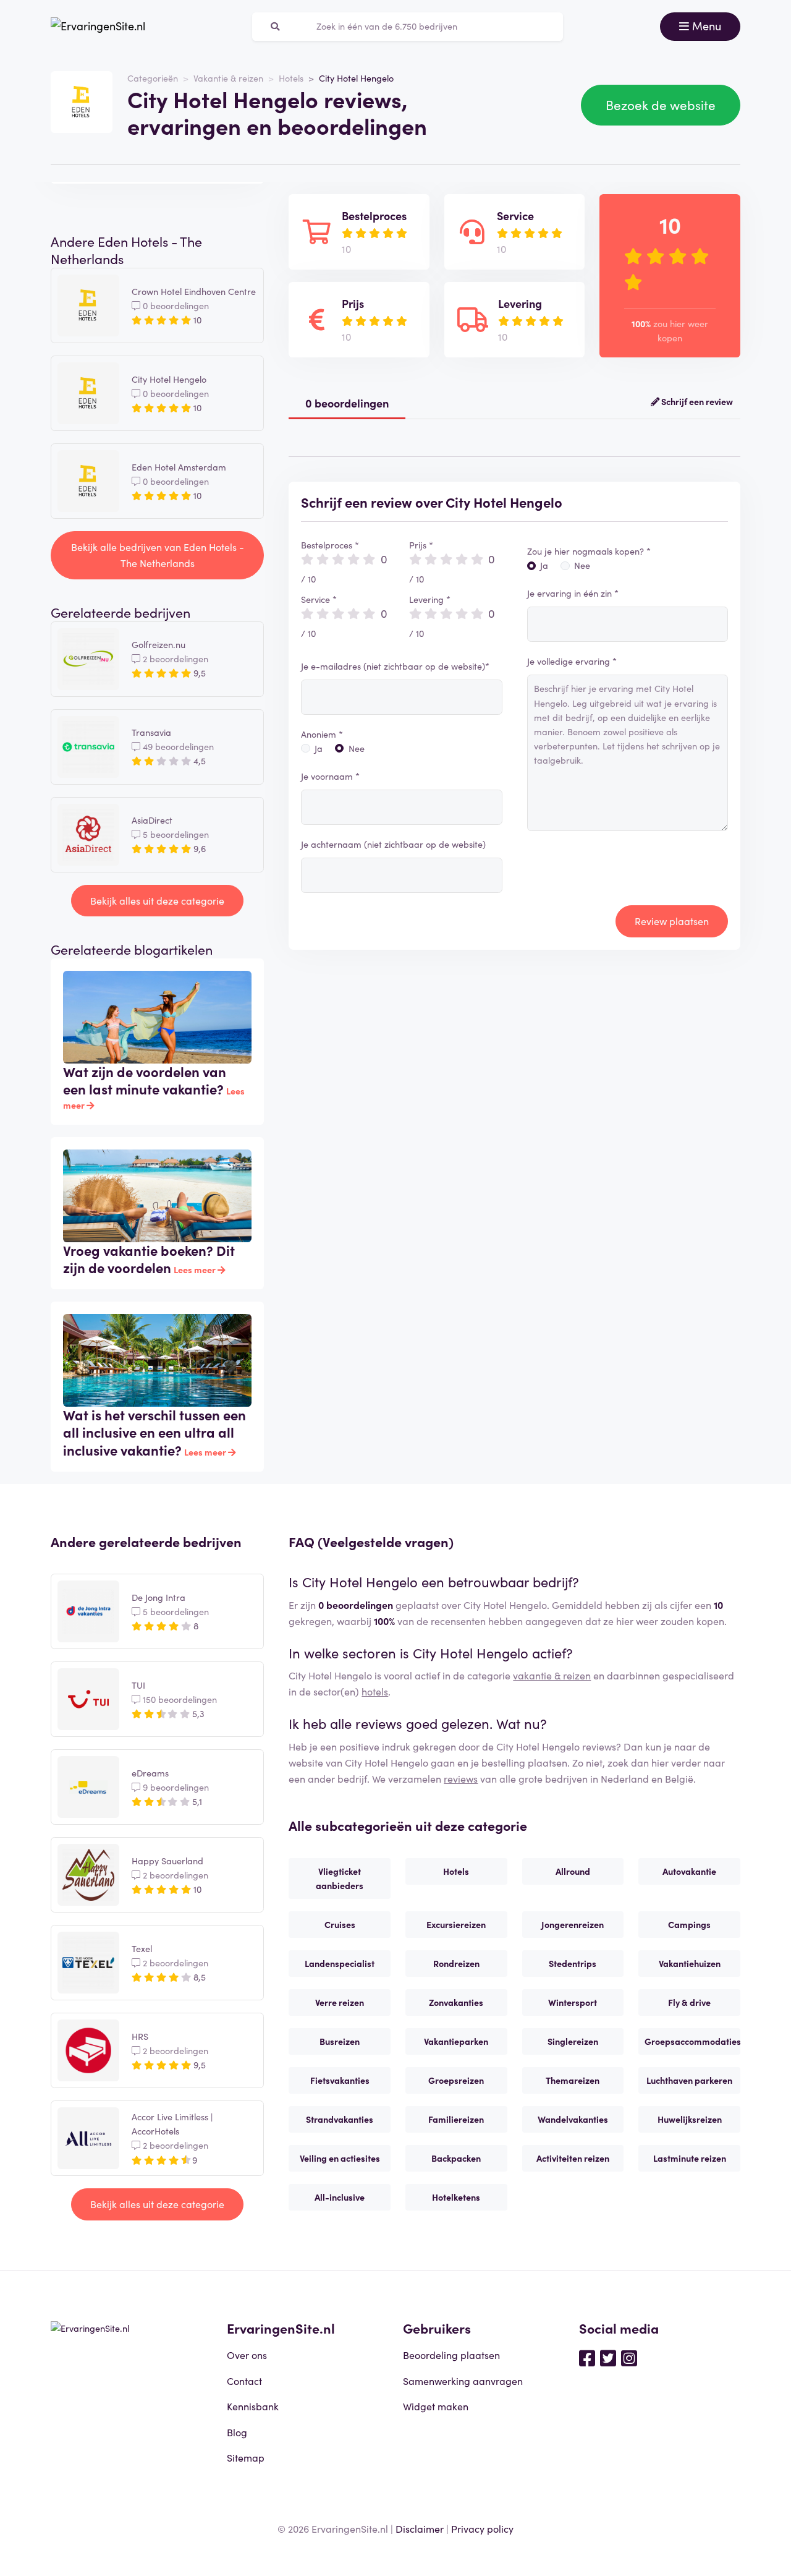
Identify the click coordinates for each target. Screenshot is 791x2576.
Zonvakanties (456, 2002)
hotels (375, 1691)
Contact (244, 2381)
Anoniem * (322, 734)
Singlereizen (573, 2041)
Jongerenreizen (573, 1924)
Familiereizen (456, 2119)
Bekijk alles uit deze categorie (157, 900)
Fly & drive (689, 2002)
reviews (461, 1778)
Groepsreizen (456, 2080)
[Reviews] (98, 27)
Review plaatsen (672, 921)
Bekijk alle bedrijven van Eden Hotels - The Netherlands (158, 555)
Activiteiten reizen (573, 2158)
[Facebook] (587, 2357)
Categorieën (153, 78)
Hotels (291, 78)
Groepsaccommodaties (692, 2041)
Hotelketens (456, 2197)
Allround (573, 1871)
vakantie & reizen (552, 1675)
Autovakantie (689, 1871)
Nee (357, 748)
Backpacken (456, 2158)
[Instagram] (629, 2357)
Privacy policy (482, 2528)
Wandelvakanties (573, 2119)
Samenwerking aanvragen (463, 2381)
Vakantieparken (456, 2041)
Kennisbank (253, 2406)
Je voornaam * (330, 776)
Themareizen (573, 2080)
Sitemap (246, 2457)
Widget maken (436, 2406)
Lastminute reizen (690, 2158)
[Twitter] (608, 2357)
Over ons (247, 2355)
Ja (319, 748)
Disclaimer (420, 2528)
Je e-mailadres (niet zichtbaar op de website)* (395, 666)
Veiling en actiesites (340, 2158)
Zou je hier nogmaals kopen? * (589, 551)
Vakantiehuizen (690, 1963)
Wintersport (573, 2002)
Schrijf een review (696, 401)
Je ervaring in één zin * (573, 593)
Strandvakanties (340, 2119)
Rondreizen (456, 1963)
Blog (237, 2432)
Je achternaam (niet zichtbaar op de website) (393, 844)
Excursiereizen (456, 1924)
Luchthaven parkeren (689, 2080)
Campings (689, 1924)
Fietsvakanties (340, 2080)
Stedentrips (573, 1963)
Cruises (340, 1924)
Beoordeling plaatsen (451, 2355)
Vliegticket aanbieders (340, 1878)
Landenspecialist (340, 1963)
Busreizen (340, 2041)
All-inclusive (340, 2197)
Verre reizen (340, 2002)
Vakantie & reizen (228, 78)
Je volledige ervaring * (572, 661)
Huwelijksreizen (690, 2119)
